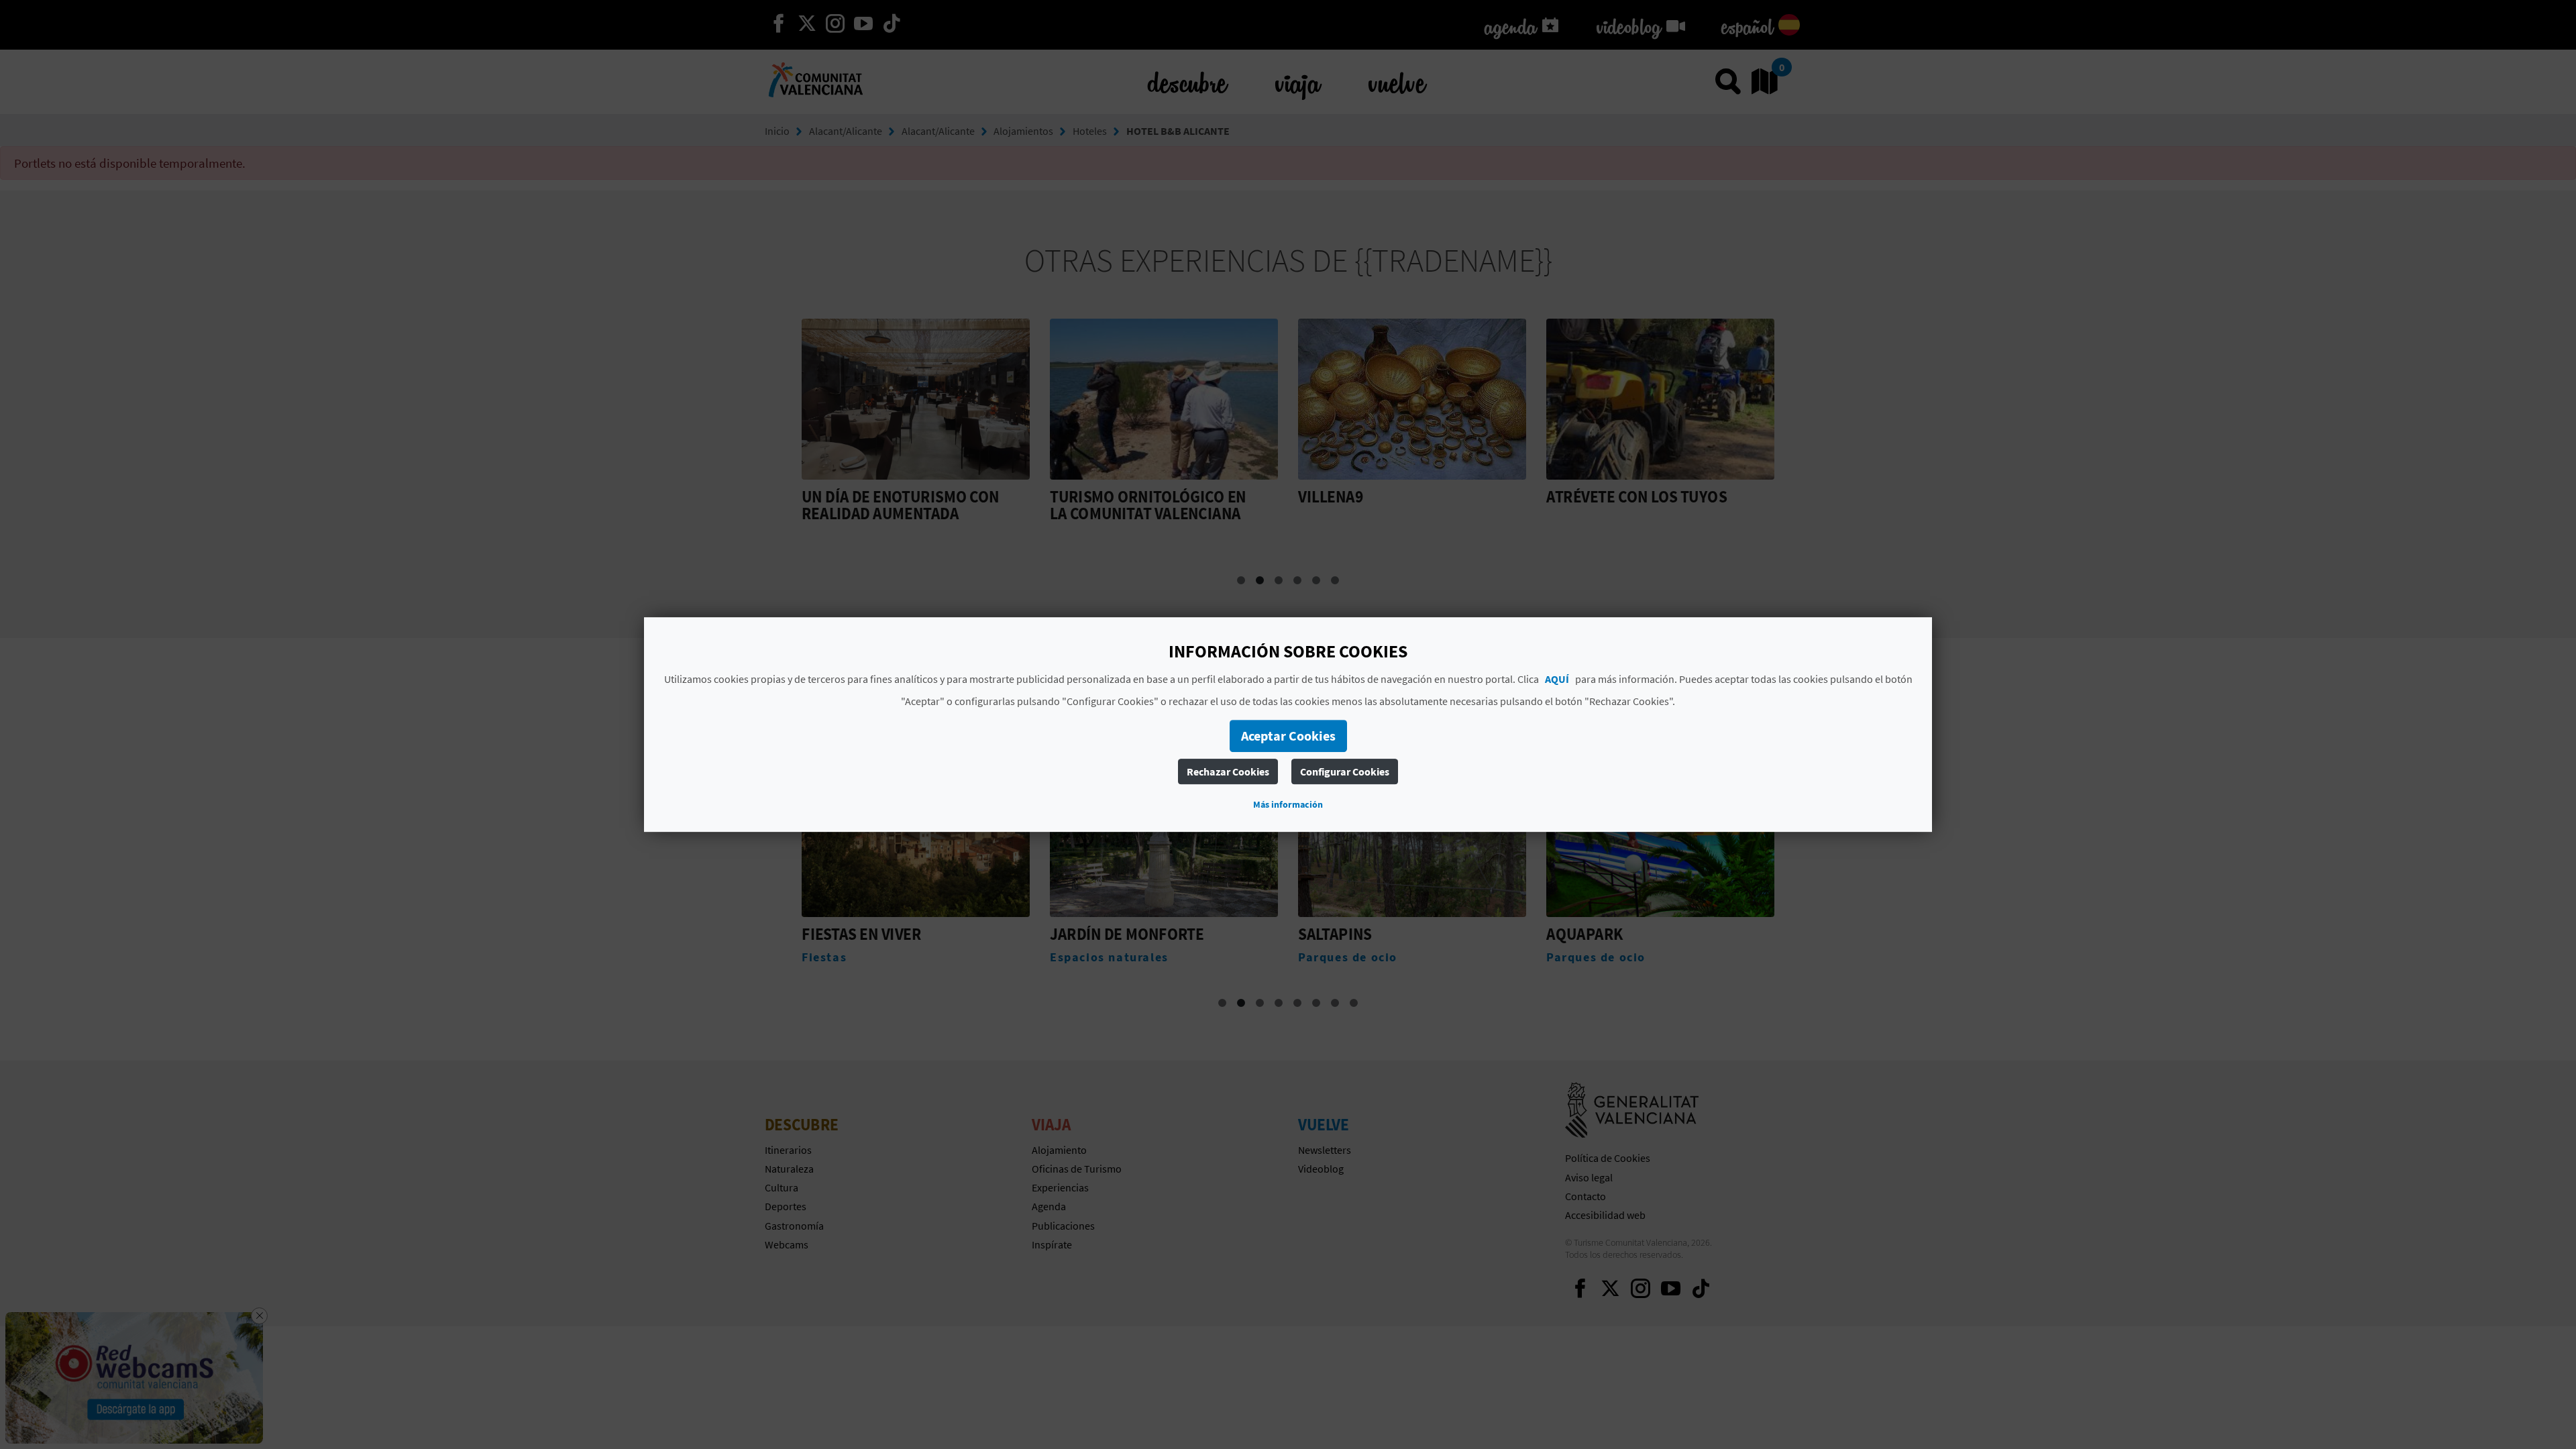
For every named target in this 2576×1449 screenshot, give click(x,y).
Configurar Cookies (1345, 771)
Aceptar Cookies (1288, 736)
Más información (1288, 804)
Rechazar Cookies (1228, 771)
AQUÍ (1557, 679)
